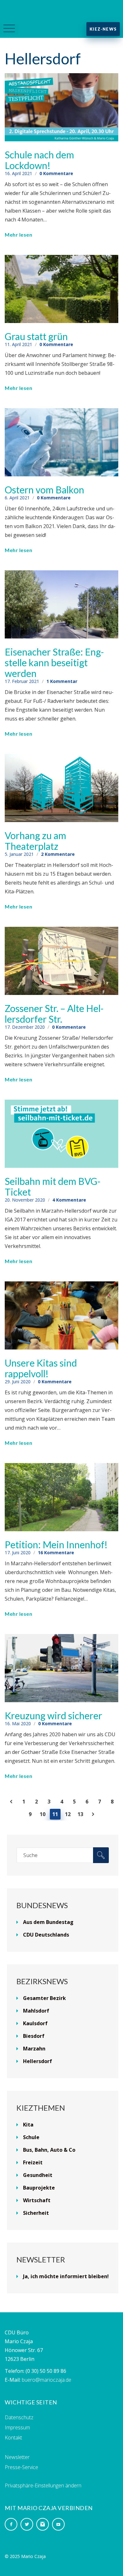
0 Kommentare (56, 173)
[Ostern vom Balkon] (61, 442)
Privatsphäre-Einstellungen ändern (43, 2485)
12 (68, 1814)
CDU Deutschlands (46, 1935)
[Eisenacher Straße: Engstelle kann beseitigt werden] (61, 604)
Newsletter (17, 2457)
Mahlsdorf (36, 2011)
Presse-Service (21, 2467)
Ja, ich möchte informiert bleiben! (66, 2276)
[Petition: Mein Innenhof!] (61, 1497)
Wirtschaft (37, 2200)
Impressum (17, 2427)
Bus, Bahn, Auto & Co (49, 2150)
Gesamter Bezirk (44, 1998)
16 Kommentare (56, 1553)
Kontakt (13, 2438)
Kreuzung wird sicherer (53, 1715)
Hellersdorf (38, 2061)
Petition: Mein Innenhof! (56, 1544)
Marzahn (34, 2049)
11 (55, 1814)
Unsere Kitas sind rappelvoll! (41, 1368)
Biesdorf (34, 2036)
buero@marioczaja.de (47, 2380)
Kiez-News (103, 29)
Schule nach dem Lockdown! (39, 160)
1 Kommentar (62, 681)
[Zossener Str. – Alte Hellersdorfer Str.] (61, 960)
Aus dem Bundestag (48, 1922)
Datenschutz (19, 2417)
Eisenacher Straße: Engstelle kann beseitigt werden (54, 662)
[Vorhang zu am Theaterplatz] (61, 787)
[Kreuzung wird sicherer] (61, 1667)
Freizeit (33, 2162)
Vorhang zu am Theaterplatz (35, 841)
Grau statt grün (36, 336)
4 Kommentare (69, 1200)
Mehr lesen (18, 235)
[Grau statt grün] (61, 288)
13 (80, 1814)
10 (43, 1814)
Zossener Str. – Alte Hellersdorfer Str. (54, 1014)
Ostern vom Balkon (44, 490)
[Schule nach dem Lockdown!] (61, 107)
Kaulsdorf (35, 2023)
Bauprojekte (39, 2188)
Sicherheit (36, 2213)
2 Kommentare (58, 854)
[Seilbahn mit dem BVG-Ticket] (61, 1133)
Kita (28, 2125)
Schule (31, 2137)
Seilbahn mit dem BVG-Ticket (53, 1186)
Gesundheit (38, 2175)
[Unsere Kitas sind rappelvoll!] (61, 1315)
